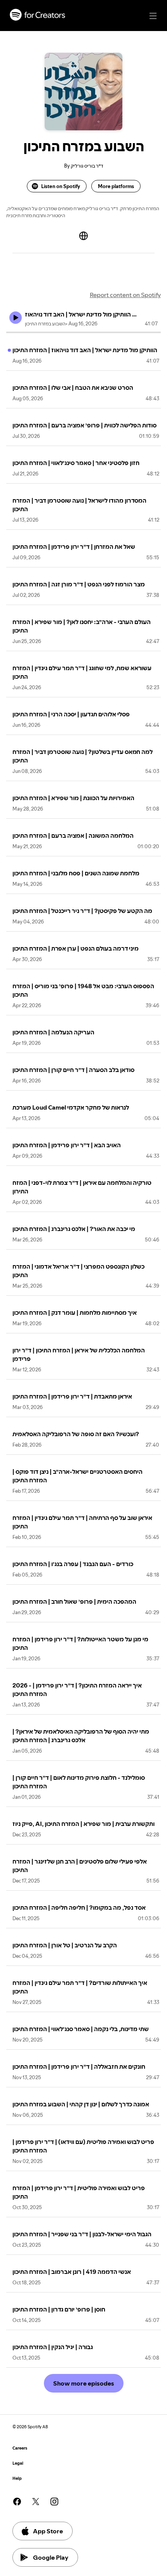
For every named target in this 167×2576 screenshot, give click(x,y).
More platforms (116, 186)
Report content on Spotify (125, 295)
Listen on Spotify (61, 186)
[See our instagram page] (54, 2502)
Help (17, 2478)
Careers (20, 2448)
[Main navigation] (153, 16)
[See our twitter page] (36, 2502)
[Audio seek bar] (83, 332)
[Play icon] (16, 318)
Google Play (51, 2557)
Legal (18, 2463)
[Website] (83, 236)
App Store (48, 2531)
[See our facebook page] (17, 2502)
